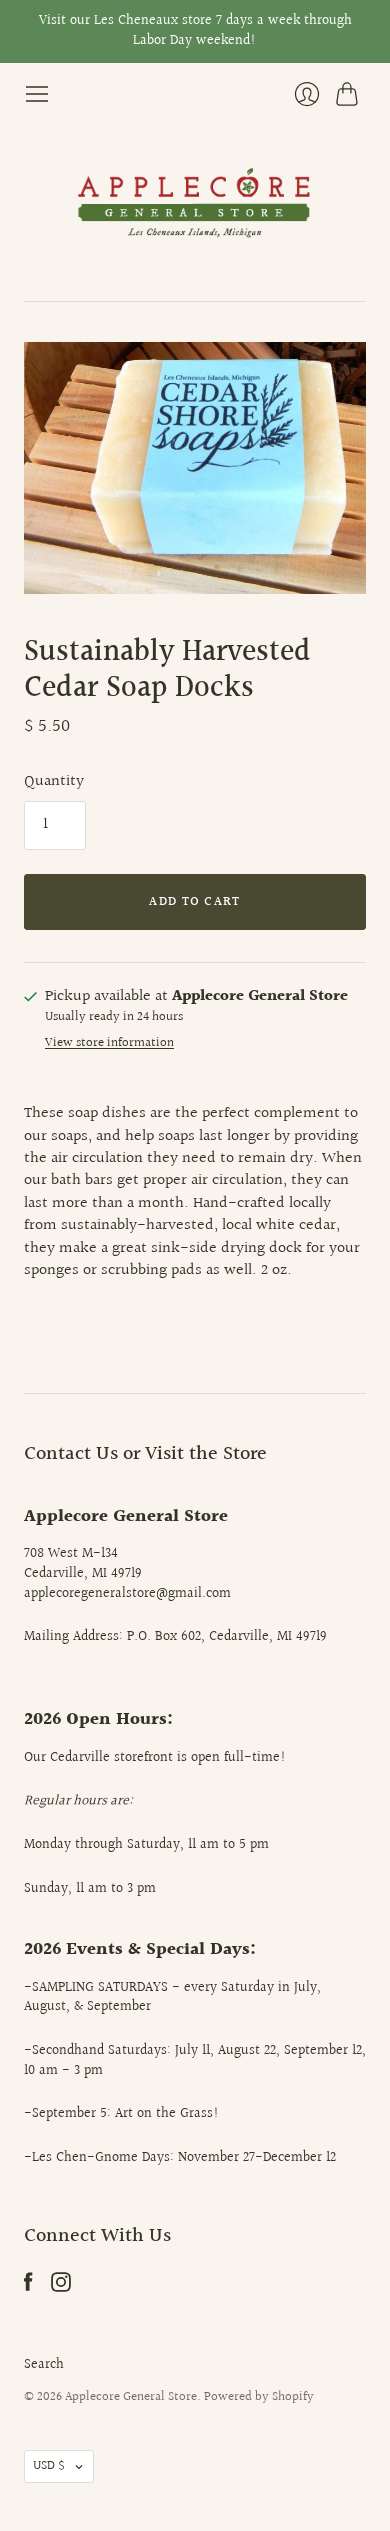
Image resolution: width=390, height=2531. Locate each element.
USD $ (49, 2466)
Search (44, 2365)
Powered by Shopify (259, 2397)
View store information (109, 1043)
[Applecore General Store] (195, 204)
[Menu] (37, 94)
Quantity (54, 782)
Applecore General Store (131, 2397)
